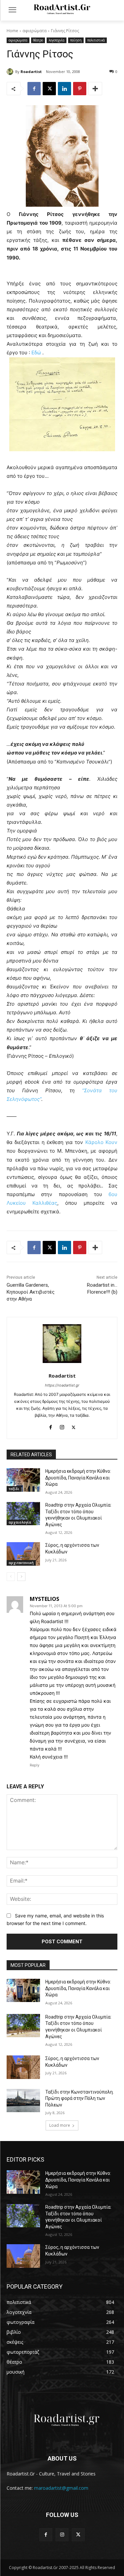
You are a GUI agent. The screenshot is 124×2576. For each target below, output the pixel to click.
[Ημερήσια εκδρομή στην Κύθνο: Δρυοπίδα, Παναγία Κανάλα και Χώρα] (23, 1480)
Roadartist (31, 72)
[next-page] (21, 1577)
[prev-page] (11, 1577)
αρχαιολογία (20, 1522)
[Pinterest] (80, 89)
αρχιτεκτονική (21, 1563)
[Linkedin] (64, 89)
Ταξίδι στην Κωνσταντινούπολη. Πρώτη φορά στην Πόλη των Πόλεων (80, 2098)
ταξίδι (14, 1489)
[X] (49, 89)
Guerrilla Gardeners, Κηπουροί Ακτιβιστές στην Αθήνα (31, 1292)
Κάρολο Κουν (101, 1142)
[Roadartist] (11, 72)
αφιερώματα (35, 31)
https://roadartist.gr (62, 1385)
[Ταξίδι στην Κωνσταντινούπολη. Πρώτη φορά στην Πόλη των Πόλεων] (23, 2101)
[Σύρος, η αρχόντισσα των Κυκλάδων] (23, 1554)
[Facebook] (34, 89)
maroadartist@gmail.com (61, 2488)
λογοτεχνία (57, 40)
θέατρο (38, 40)
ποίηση (76, 40)
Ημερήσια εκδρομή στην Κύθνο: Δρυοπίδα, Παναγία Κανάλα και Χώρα (78, 1478)
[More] (95, 89)
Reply (35, 1765)
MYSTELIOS (44, 1599)
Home (12, 31)
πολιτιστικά (96, 40)
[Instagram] (62, 1426)
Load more (60, 2125)
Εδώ (37, 353)
